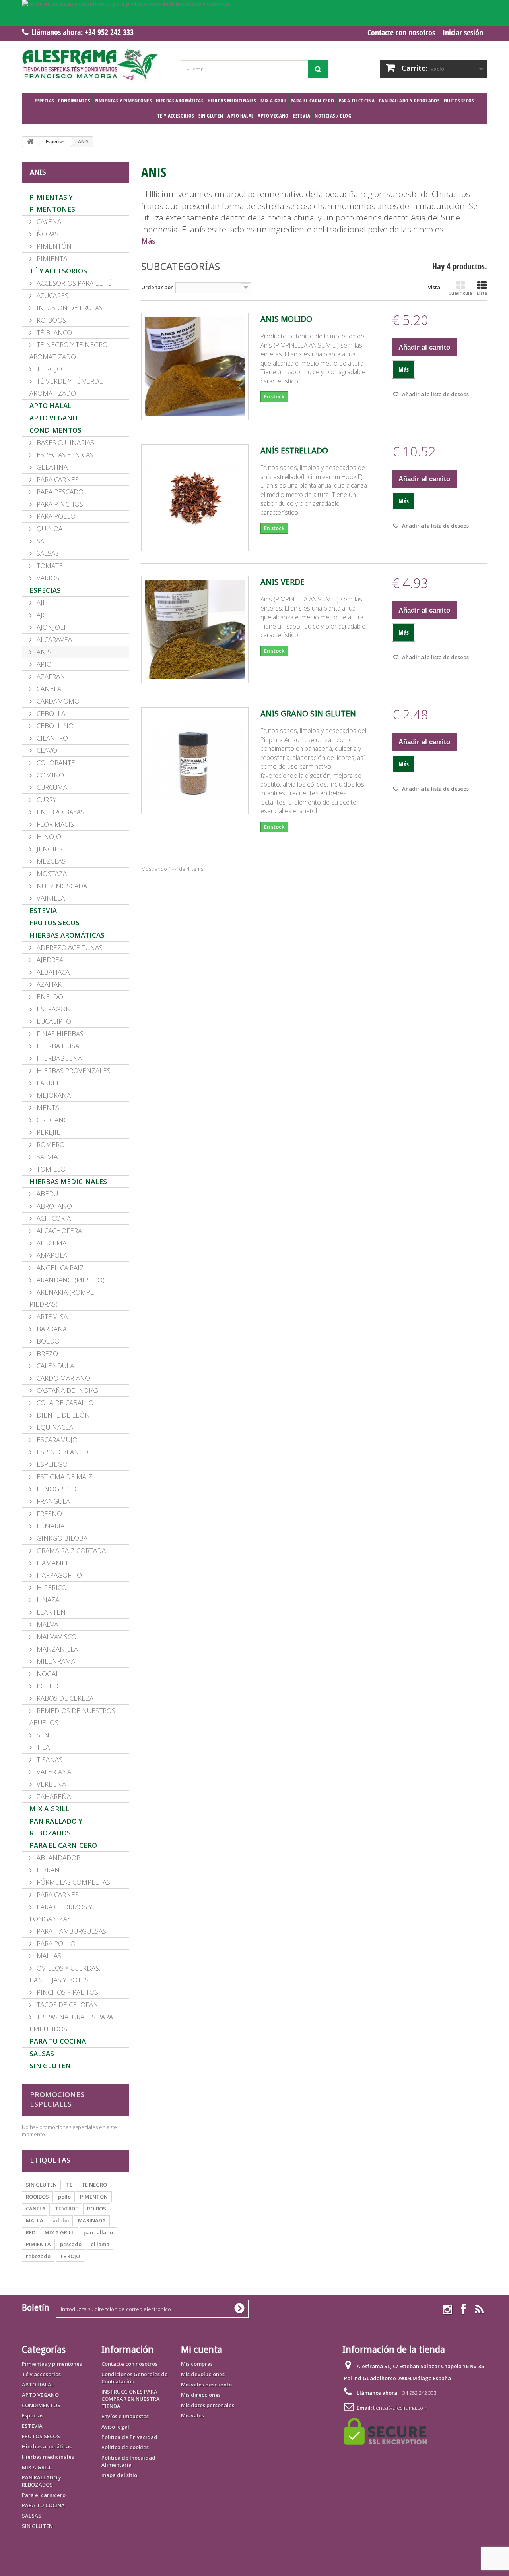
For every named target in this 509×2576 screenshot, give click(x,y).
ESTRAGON (53, 1009)
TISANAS (49, 1759)
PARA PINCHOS (59, 504)
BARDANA (51, 1329)
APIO (43, 664)
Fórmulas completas (73, 1882)
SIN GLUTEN (211, 116)
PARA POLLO (55, 516)
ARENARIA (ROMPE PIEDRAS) (62, 1298)
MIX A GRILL (273, 101)
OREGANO (52, 1120)
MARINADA (92, 2220)
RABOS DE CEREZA (64, 1698)
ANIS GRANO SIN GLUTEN (308, 714)
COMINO (50, 775)
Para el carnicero (313, 101)
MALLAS (48, 1956)
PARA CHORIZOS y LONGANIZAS (61, 1913)
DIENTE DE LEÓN (62, 1415)
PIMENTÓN (53, 246)
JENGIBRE (51, 849)
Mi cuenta (202, 2350)
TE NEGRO (94, 2185)
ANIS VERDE (283, 582)
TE (69, 2185)
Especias (44, 101)
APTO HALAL (240, 116)
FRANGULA (52, 1501)
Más (148, 241)
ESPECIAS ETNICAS (64, 455)
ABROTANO (53, 1206)
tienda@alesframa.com (400, 2408)
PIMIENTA (51, 258)
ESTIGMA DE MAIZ (64, 1477)
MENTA (47, 1107)
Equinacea (54, 1427)
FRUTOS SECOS (459, 101)
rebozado (38, 2256)
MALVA (47, 1624)
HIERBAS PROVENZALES (73, 1070)
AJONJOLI (50, 627)
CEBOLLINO (54, 726)
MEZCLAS (50, 861)
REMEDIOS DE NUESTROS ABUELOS (72, 1716)
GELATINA (51, 467)
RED (31, 2232)
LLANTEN (50, 1612)
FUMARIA (50, 1526)
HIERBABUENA (58, 1058)
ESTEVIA (302, 116)
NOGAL (47, 1674)
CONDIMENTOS (74, 101)
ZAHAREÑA (53, 1796)
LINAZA (47, 1600)
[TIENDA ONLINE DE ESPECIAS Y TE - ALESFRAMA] (95, 65)
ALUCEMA (51, 1243)
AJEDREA (49, 960)
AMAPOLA (51, 1255)
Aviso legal (115, 2427)
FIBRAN (47, 1870)
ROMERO (50, 1144)
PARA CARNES (57, 479)
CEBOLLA (50, 713)
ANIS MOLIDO (286, 319)
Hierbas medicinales (232, 101)
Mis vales (192, 2415)
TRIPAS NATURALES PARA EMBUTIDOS (71, 2023)
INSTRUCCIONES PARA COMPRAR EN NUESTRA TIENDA (131, 2399)
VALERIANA (53, 1772)
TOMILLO (50, 1169)
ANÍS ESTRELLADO (294, 451)
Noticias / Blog (333, 116)
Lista (482, 293)
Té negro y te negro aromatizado (69, 351)
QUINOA (49, 529)
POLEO (47, 1686)
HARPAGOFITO (58, 1575)
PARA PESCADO (59, 492)
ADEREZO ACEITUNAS (69, 947)
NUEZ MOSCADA (61, 886)
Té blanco (53, 332)
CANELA (48, 689)
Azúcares (52, 295)
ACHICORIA (53, 1218)
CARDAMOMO (57, 701)
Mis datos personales (208, 2405)
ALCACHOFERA (58, 1231)
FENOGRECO (56, 1489)
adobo (61, 2220)
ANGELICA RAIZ (59, 1268)
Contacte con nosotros (401, 32)
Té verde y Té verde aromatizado (66, 387)
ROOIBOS (37, 2197)
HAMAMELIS (55, 1563)
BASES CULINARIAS (65, 442)
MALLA (35, 2220)
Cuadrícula (460, 293)
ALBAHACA (52, 972)
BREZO (47, 1353)
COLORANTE (55, 763)
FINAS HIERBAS (59, 1034)
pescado (71, 2244)
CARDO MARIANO (63, 1378)
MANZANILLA (56, 1649)
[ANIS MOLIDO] (195, 366)
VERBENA (51, 1784)
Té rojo (49, 369)
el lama (100, 2244)
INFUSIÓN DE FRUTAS (69, 308)
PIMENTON (94, 2197)
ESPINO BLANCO (62, 1452)
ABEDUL (48, 1194)
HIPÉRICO (51, 1587)
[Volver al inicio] (30, 142)
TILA (42, 1747)
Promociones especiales (57, 2099)
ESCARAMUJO (56, 1440)
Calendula (54, 1366)
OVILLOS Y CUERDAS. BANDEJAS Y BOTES (65, 1974)
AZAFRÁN (50, 676)
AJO (41, 615)
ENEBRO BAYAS (60, 812)
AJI (40, 602)
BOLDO (47, 1341)
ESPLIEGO (51, 1464)
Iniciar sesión (463, 32)
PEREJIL (48, 1132)
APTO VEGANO (273, 116)
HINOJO (48, 836)
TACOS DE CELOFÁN (67, 2005)
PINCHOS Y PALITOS (67, 1992)
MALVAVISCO (56, 1637)
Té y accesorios (176, 116)
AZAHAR (48, 984)
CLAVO (46, 750)
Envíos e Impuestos (125, 2416)
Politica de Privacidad (129, 2437)
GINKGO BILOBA (61, 1538)
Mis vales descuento (206, 2385)
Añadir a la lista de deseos (435, 394)
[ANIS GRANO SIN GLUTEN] (195, 761)
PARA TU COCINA (357, 101)
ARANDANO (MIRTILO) (70, 1280)
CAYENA (48, 221)
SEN (42, 1735)
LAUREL (48, 1083)
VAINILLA (50, 898)
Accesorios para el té (73, 283)
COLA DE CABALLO (64, 1403)
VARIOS (47, 578)
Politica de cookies (125, 2447)
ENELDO (49, 997)
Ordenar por (157, 287)
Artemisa (51, 1316)
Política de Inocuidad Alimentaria (128, 2461)
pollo (64, 2197)
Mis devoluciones (203, 2374)
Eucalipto (53, 1021)
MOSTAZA (51, 873)
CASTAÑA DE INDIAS (67, 1390)
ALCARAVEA (53, 639)
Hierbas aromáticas (180, 101)
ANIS (43, 652)
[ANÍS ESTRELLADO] (195, 498)
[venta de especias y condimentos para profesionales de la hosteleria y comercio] (254, 13)
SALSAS (42, 2053)
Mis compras (197, 2364)
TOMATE (49, 566)
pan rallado (98, 2232)
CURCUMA (51, 787)
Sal (41, 541)
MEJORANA (53, 1095)
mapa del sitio (119, 2475)
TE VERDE (66, 2209)
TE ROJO (70, 2256)
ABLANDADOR (58, 1858)
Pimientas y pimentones (123, 101)
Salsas (47, 553)
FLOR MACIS (54, 824)
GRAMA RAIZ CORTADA (70, 1550)
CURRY (46, 800)
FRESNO (49, 1513)
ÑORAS (47, 234)
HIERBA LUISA (57, 1046)
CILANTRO (51, 738)
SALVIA (46, 1157)
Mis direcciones (201, 2395)
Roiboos (51, 320)
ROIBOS (97, 2209)
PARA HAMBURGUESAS (71, 1931)
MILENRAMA (55, 1661)
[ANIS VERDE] (195, 629)
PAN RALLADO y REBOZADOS (409, 101)
